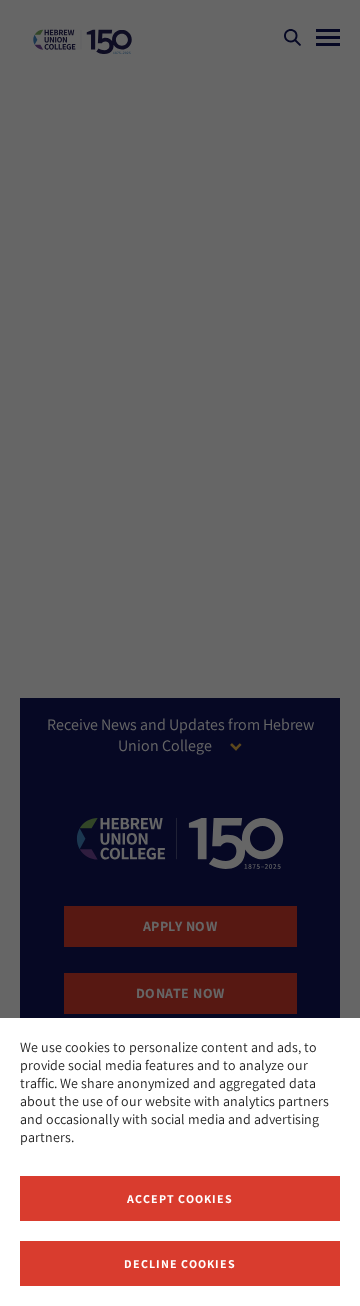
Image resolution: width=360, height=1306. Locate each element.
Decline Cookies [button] (180, 1263)
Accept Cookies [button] (180, 1198)
